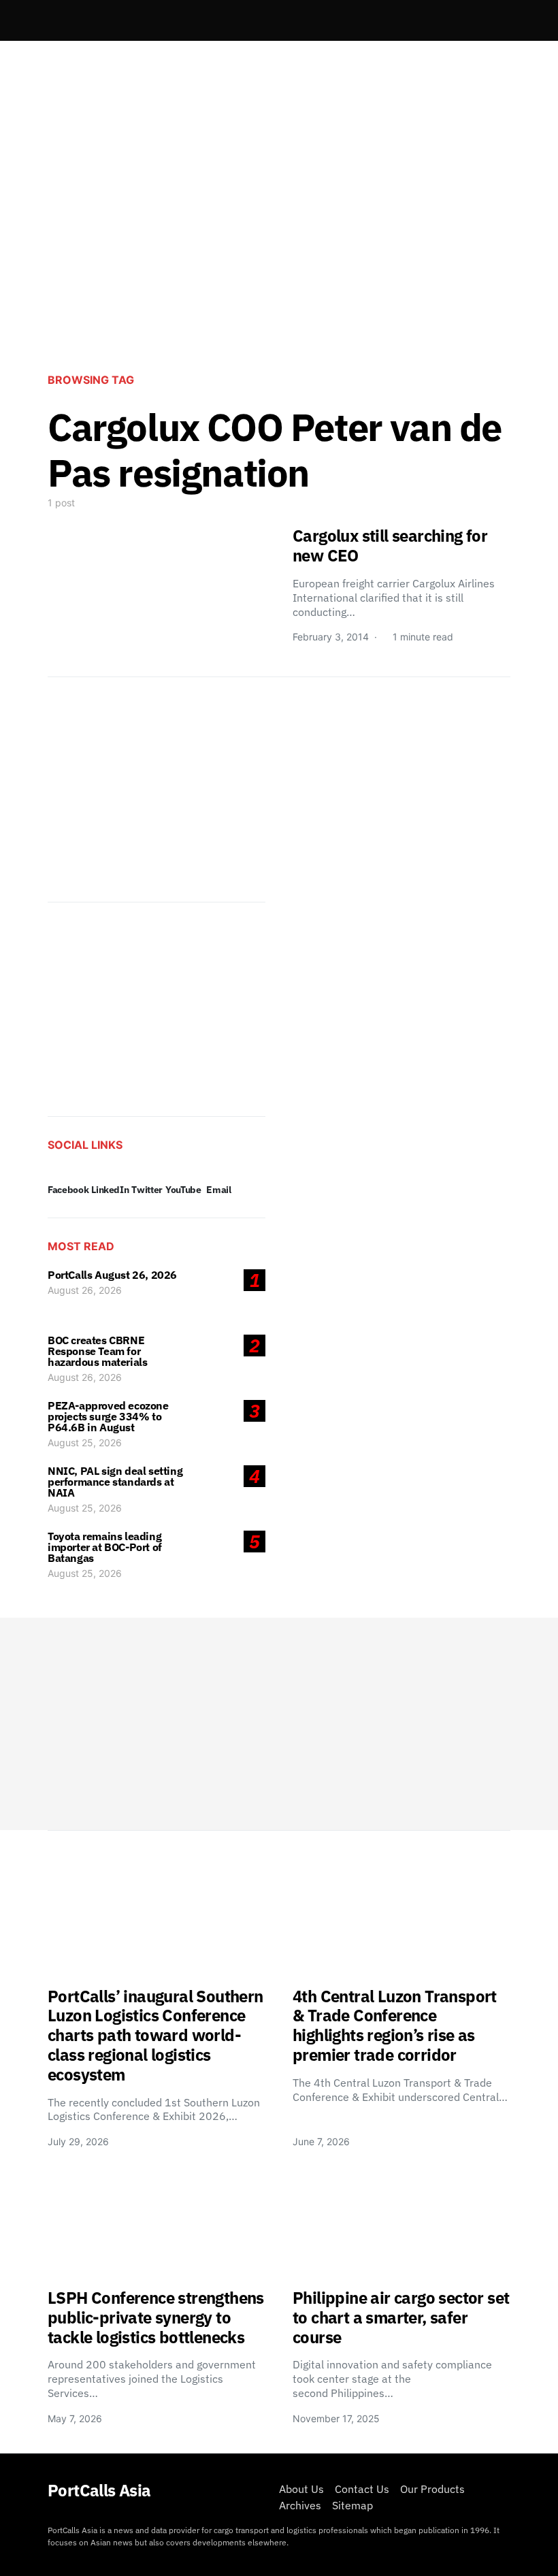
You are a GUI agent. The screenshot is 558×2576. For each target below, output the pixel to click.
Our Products (432, 2489)
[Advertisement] (279, 249)
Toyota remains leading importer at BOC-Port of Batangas (105, 1547)
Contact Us (362, 2489)
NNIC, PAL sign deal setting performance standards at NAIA (115, 1482)
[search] (494, 20)
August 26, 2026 (85, 1290)
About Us (301, 2489)
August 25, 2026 (85, 1442)
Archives (300, 2505)
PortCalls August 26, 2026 (112, 1275)
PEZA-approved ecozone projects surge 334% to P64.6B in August (108, 1416)
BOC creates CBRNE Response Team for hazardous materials (97, 1351)
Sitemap (352, 2505)
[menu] (53, 20)
